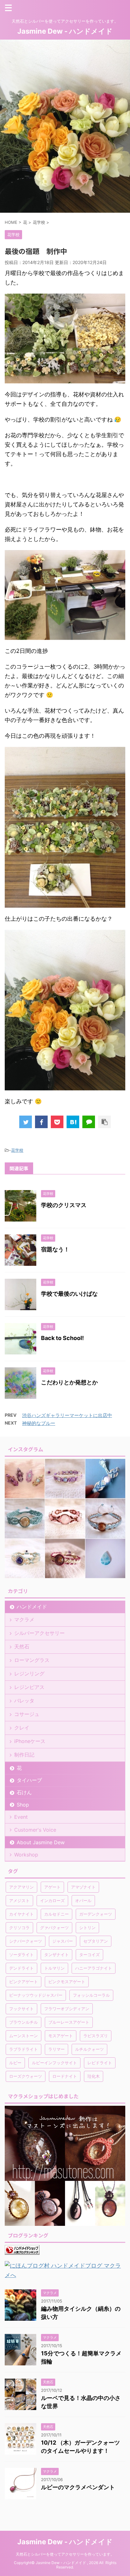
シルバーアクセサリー (39, 1633)
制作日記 (24, 1755)
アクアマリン (21, 1887)
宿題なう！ (55, 1249)
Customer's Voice (35, 1830)
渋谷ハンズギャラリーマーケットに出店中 (67, 1415)
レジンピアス (29, 1687)
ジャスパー (63, 1941)
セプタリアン (96, 1941)
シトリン (87, 1928)
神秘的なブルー (39, 1423)
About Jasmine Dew (41, 1842)
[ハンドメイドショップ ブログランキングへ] (22, 2250)
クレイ (22, 1728)
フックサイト (21, 2009)
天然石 (22, 1647)
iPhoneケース (30, 1741)
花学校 (17, 1150)
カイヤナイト (21, 1914)
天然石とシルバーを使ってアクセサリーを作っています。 (65, 2554)
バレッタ (24, 1701)
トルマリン (54, 1968)
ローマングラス (32, 1660)
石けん (24, 1792)
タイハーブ (29, 1780)
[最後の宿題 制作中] (73, 1122)
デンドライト (21, 1968)
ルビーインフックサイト (54, 2063)
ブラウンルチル (24, 2022)
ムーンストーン (24, 2036)
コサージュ (27, 1714)
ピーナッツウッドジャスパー (36, 1995)
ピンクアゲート (24, 1982)
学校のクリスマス (64, 1205)
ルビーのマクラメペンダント (78, 2487)
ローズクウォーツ (26, 2076)
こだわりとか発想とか (69, 1382)
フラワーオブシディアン (67, 2009)
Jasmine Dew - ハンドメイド (65, 31)
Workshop (26, 1855)
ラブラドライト (24, 2049)
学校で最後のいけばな (69, 1294)
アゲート (52, 1887)
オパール (83, 1900)
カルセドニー (56, 1914)
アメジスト (19, 1900)
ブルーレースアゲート (69, 2022)
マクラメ (24, 1619)
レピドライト (100, 2063)
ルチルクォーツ (89, 2049)
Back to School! (62, 1338)
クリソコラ (19, 1928)
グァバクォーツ (54, 1928)
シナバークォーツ (26, 1941)
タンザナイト (56, 1955)
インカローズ (52, 1900)
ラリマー (56, 2049)
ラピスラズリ (96, 2036)
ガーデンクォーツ (96, 1914)
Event (21, 1817)
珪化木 (94, 2076)
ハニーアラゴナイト (94, 1968)
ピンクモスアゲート (67, 1982)
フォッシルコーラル (91, 1995)
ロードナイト (65, 2076)
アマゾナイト (83, 1887)
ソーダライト (21, 1955)
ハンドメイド (32, 1607)
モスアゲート (61, 2036)
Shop (23, 1805)
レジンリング (29, 1674)
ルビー (15, 2063)
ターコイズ (89, 1955)
